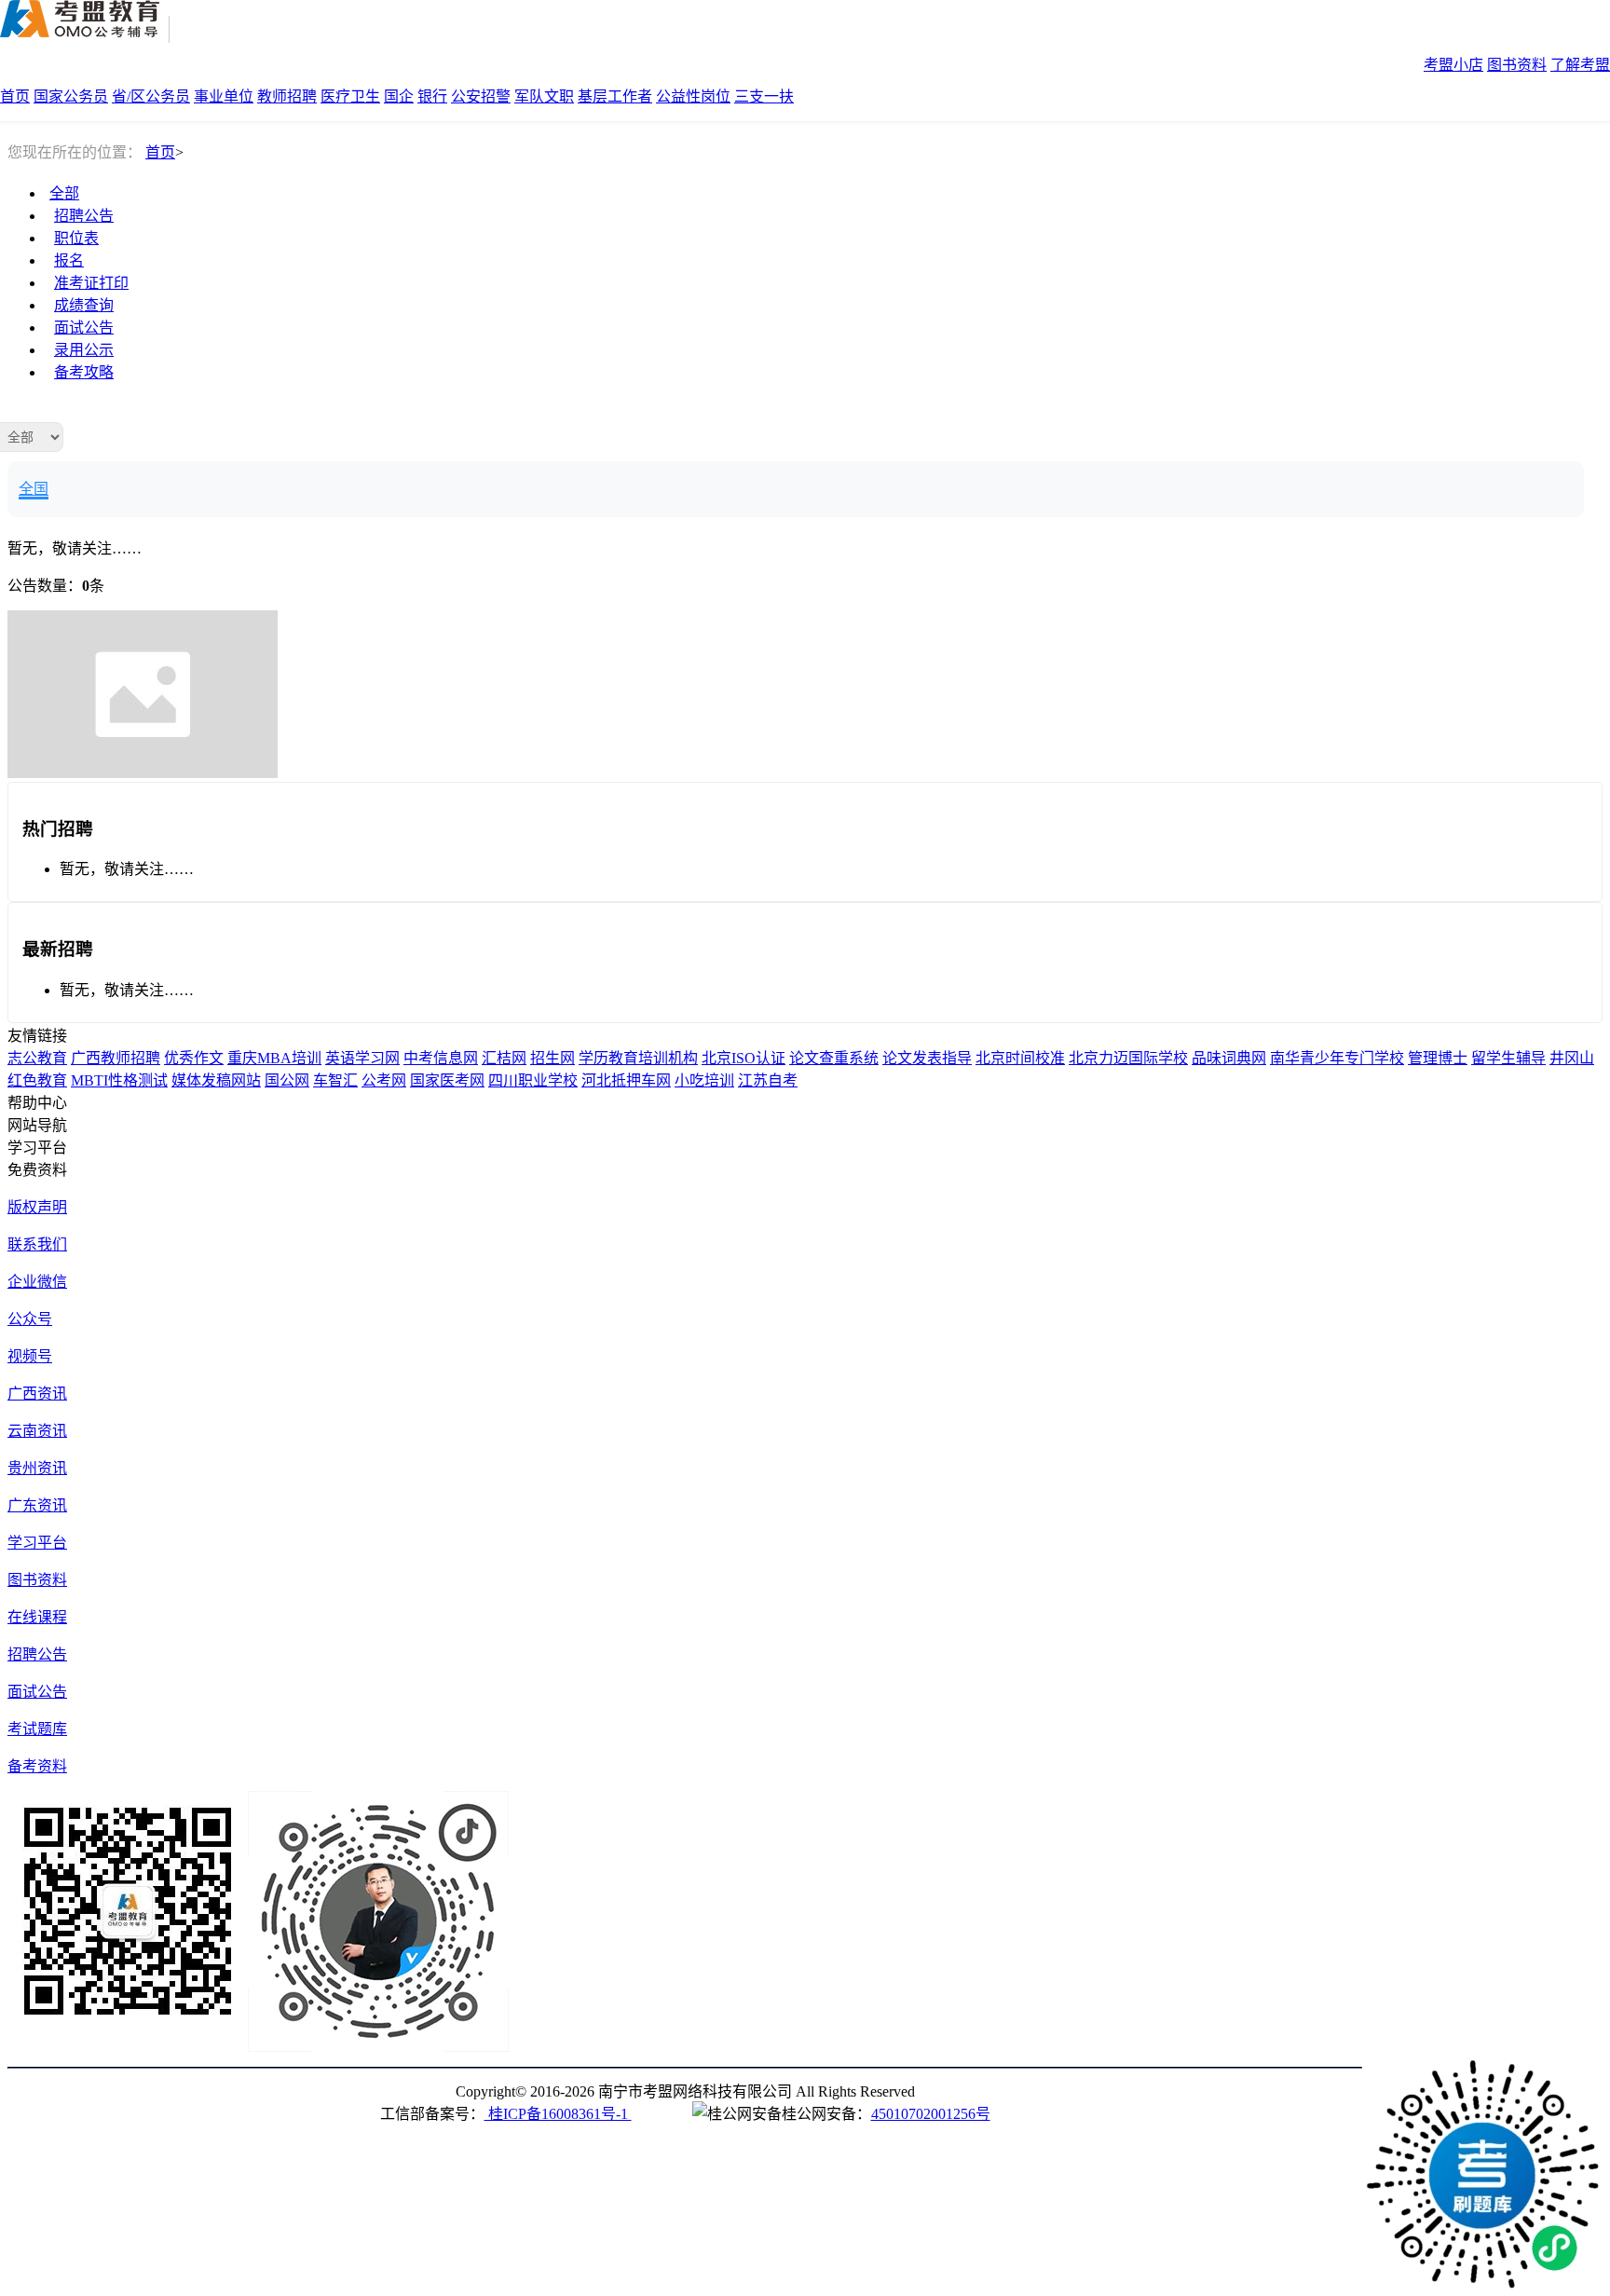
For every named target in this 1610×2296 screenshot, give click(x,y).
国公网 (287, 1080)
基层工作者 (615, 96)
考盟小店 (1453, 65)
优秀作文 (194, 1058)
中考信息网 (441, 1058)
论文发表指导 (927, 1058)
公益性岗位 (693, 96)
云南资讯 (37, 1431)
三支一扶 (764, 96)
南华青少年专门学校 (1337, 1058)
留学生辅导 (1508, 1058)
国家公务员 (71, 96)
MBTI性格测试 (119, 1080)
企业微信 (37, 1282)
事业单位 (224, 96)
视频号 (30, 1356)
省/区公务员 (151, 96)
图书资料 (1517, 65)
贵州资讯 (37, 1468)
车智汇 (335, 1080)
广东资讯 (37, 1505)
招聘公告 (84, 216)
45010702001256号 (931, 2114)
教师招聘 (287, 96)
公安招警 (481, 96)
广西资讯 (37, 1394)
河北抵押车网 (626, 1080)
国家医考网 (447, 1080)
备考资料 (37, 1766)
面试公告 (84, 328)
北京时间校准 (1020, 1058)
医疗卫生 (350, 96)
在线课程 (37, 1617)
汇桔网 (504, 1058)
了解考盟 (1580, 65)
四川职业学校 (533, 1080)
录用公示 (84, 350)
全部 (64, 193)
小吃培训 (704, 1080)
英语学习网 (362, 1058)
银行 (432, 96)
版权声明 (37, 1207)
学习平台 (37, 1543)
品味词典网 (1229, 1058)
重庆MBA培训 (274, 1058)
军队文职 (544, 96)
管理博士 (1438, 1058)
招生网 (553, 1058)
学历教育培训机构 (638, 1058)
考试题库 (37, 1729)
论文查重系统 (834, 1058)
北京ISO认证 (744, 1058)
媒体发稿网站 (216, 1080)
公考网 (384, 1080)
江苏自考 (768, 1080)
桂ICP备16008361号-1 (558, 2114)
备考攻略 (84, 372)
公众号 (30, 1319)
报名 (69, 260)
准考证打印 (91, 283)
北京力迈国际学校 (1128, 1058)
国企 (399, 96)
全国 (34, 489)
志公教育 (37, 1058)
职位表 (76, 238)
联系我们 (37, 1244)
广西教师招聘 (116, 1058)
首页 (15, 96)
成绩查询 (84, 305)
